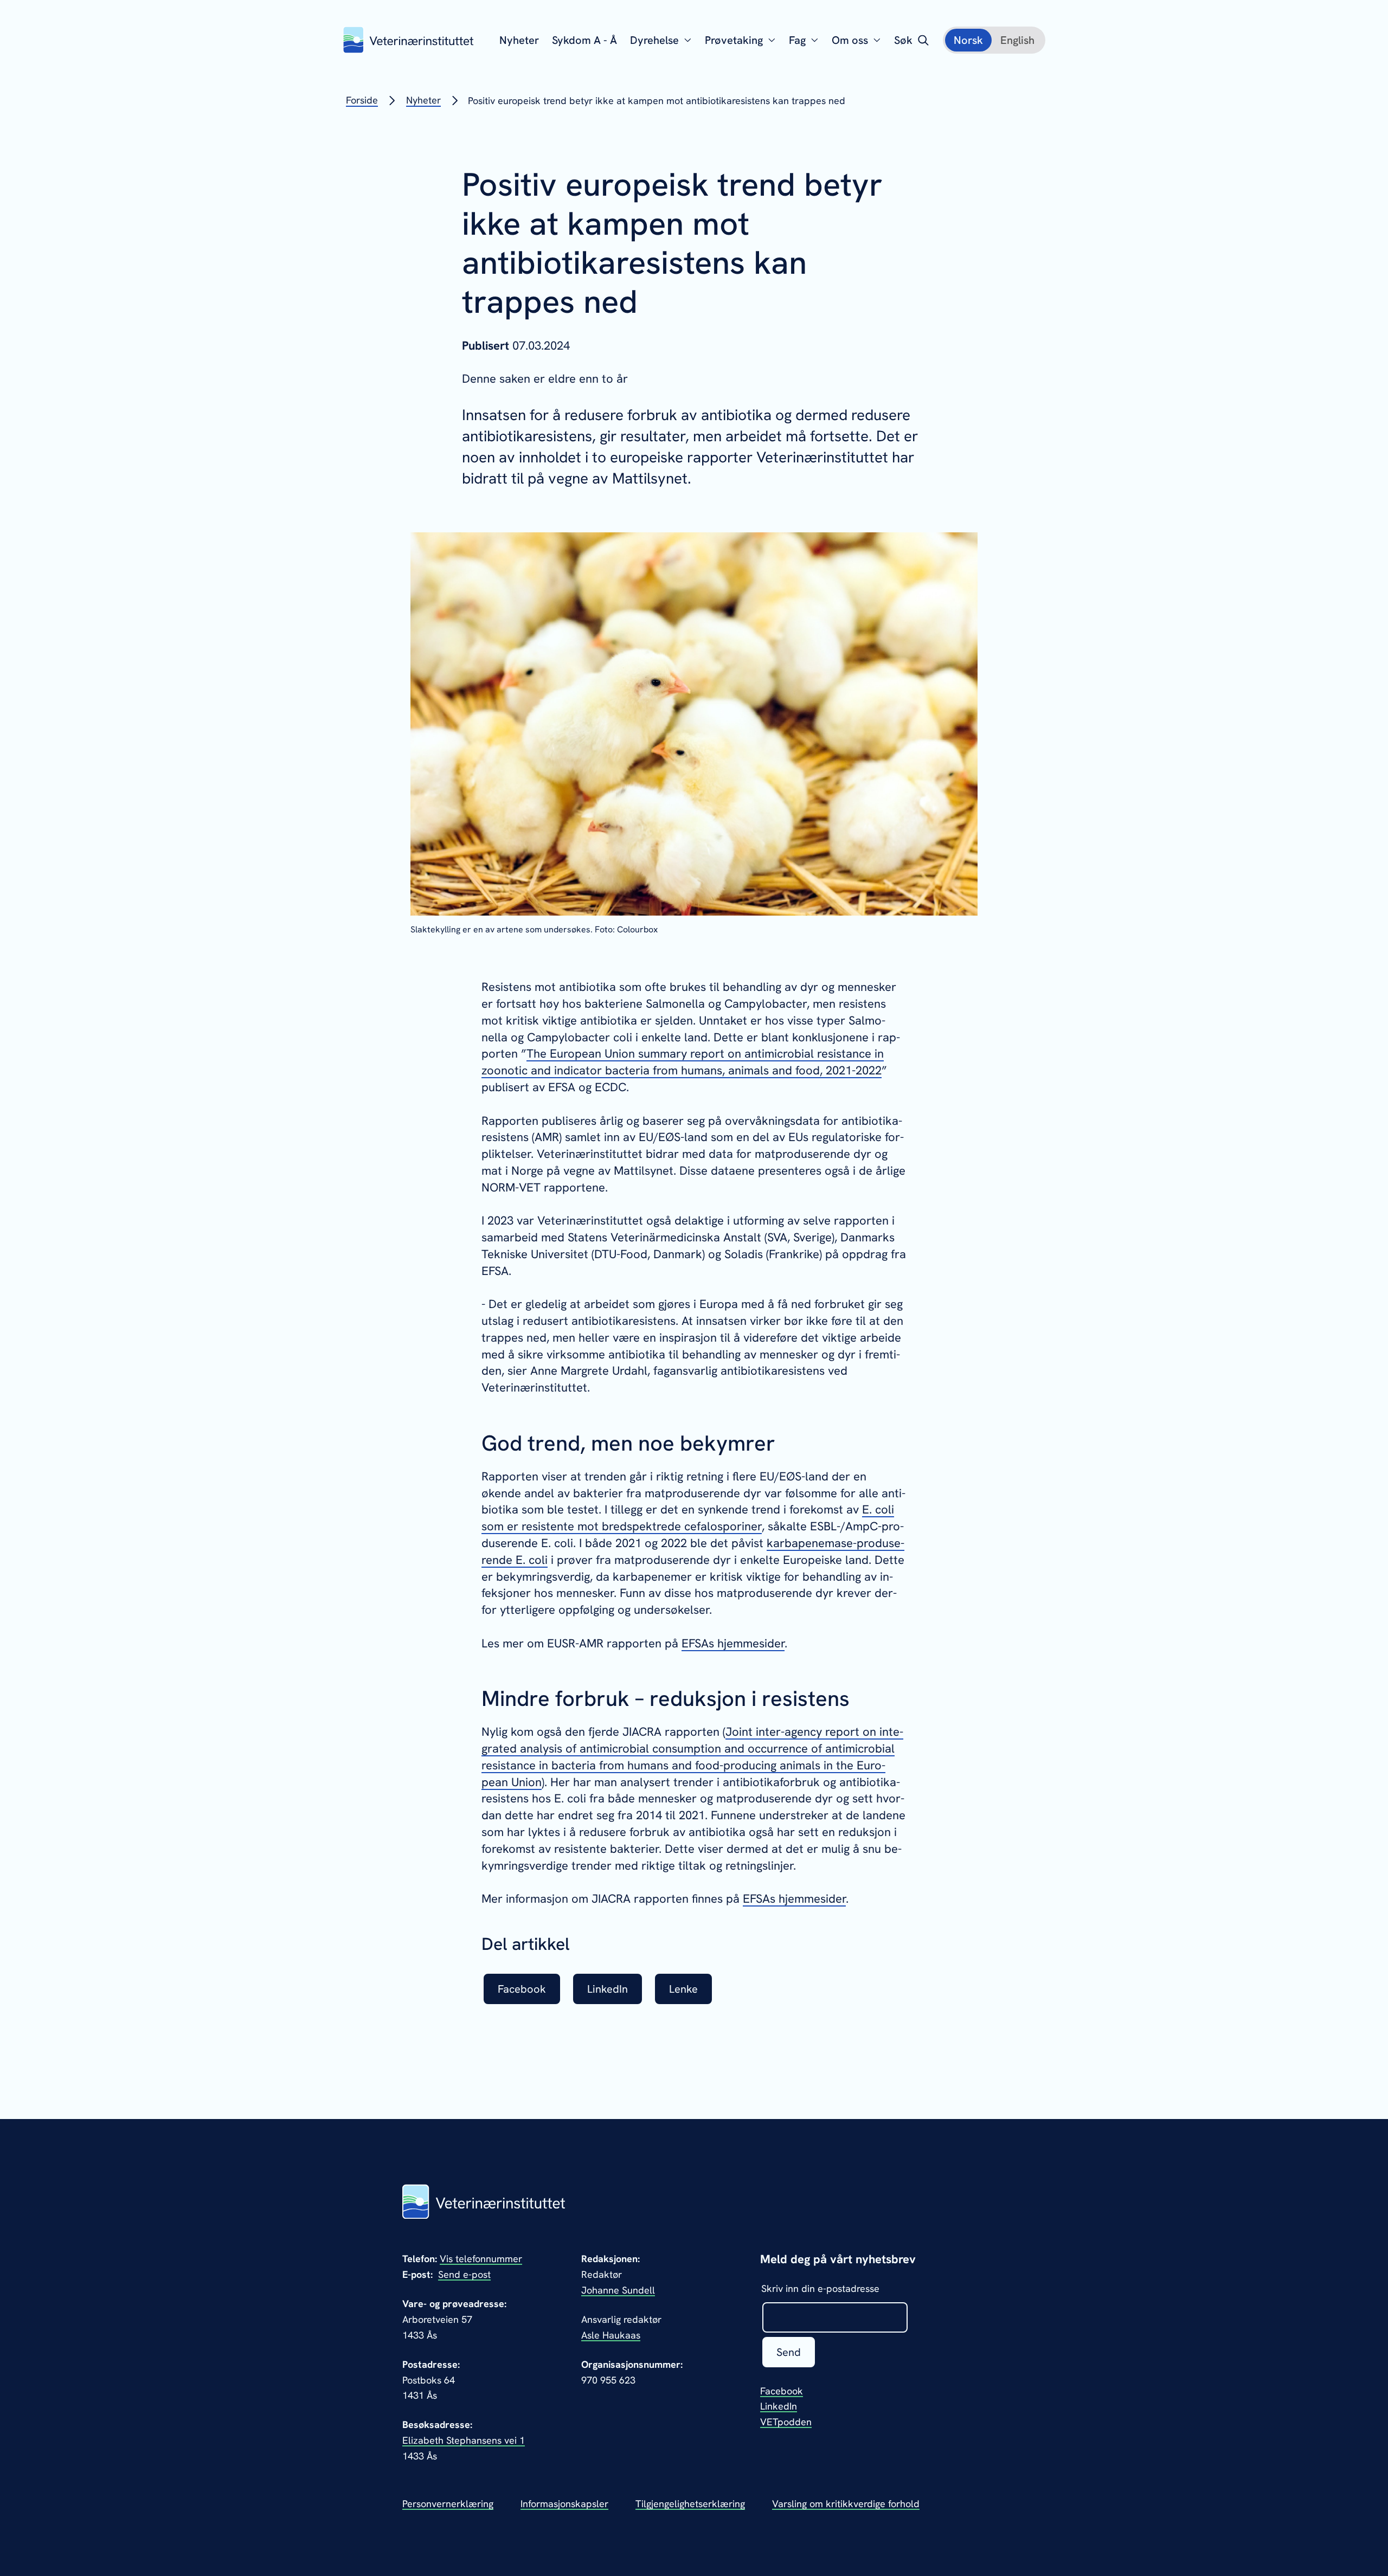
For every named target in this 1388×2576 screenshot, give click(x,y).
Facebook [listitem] (522, 1989)
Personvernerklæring (448, 2504)
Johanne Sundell (618, 2290)
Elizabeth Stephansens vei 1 (464, 2440)
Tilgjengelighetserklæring (690, 2504)
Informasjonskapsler (564, 2504)
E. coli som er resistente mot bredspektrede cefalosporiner (688, 1518)
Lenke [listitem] (683, 1989)
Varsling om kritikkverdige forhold (846, 2504)
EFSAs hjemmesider (733, 1643)
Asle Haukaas (611, 2335)
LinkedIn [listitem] (608, 1989)
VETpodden (786, 2422)
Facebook (782, 2391)
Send (789, 2352)
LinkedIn (779, 2406)
